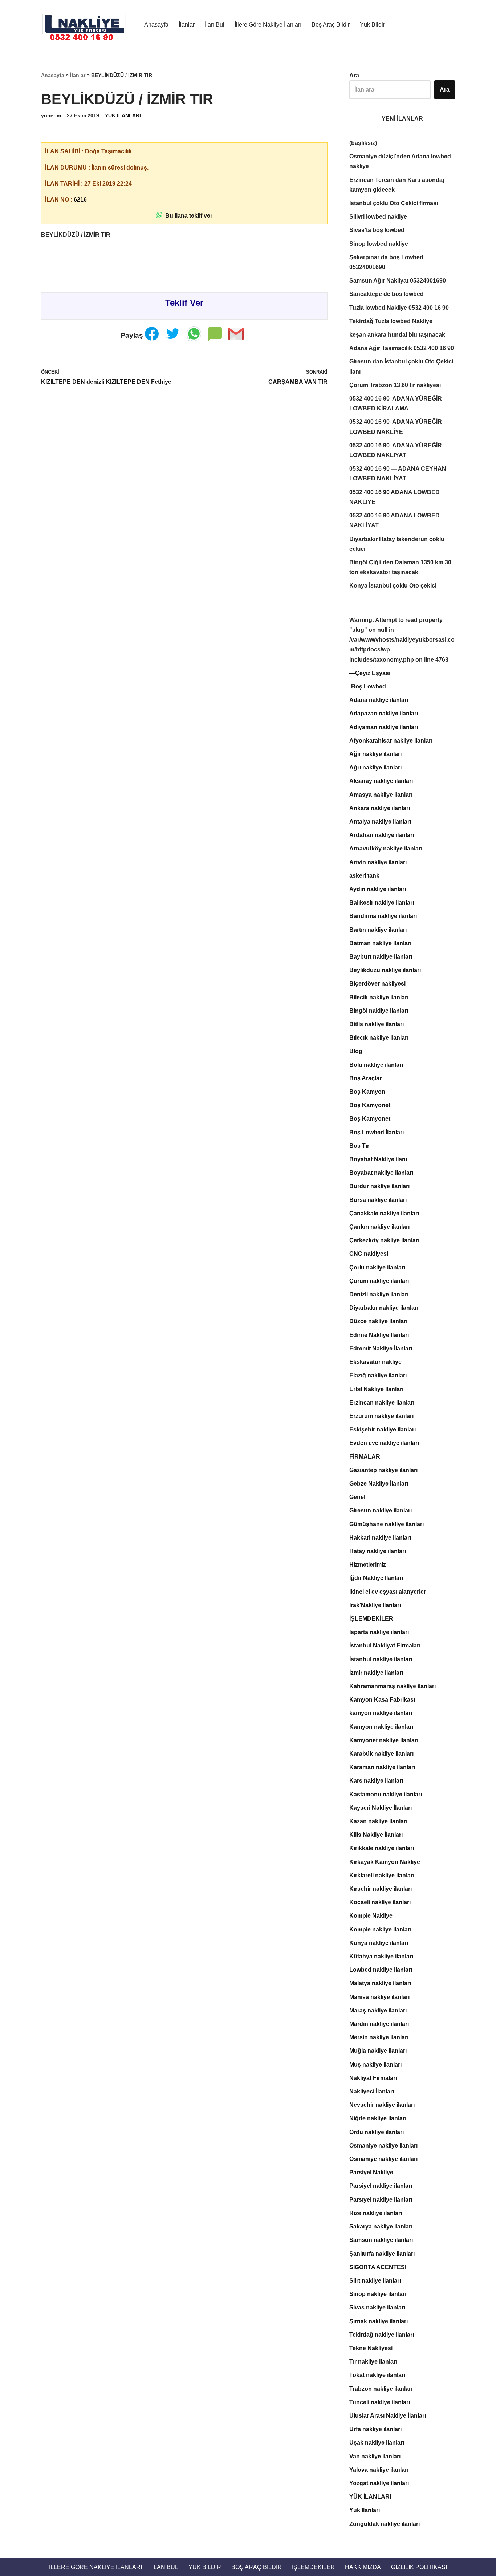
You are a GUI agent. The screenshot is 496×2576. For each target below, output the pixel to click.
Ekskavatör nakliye (375, 1362)
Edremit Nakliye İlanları (381, 1348)
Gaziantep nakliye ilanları (383, 1470)
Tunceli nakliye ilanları (380, 2402)
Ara (354, 75)
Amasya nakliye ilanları (381, 795)
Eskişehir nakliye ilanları (383, 1429)
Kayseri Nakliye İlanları (381, 1808)
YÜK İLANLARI (123, 115)
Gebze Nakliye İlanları (379, 1484)
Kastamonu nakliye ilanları (386, 1794)
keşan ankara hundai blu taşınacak (397, 335)
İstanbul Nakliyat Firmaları (385, 1645)
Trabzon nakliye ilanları (381, 2389)
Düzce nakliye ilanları (378, 1321)
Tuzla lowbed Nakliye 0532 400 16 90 (399, 308)
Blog (356, 1051)
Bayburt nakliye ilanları (381, 957)
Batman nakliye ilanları (380, 943)
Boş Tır (359, 1146)
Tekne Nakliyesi (371, 2348)
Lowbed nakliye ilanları (381, 1970)
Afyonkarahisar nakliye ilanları (391, 741)
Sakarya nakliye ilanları (381, 2226)
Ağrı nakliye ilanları (375, 767)
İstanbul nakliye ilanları (381, 1659)
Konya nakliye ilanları (379, 1943)
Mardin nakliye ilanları (379, 2024)
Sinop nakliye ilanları (378, 2294)
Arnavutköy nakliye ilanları (386, 848)
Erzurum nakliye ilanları (381, 1416)
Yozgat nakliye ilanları (379, 2483)
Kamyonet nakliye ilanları (384, 1740)
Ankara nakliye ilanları (380, 808)
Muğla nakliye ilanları (378, 2051)
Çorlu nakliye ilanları (377, 1267)
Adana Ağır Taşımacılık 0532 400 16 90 (402, 348)
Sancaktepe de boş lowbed (387, 294)
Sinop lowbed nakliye (379, 244)
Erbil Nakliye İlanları (376, 1389)
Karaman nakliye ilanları (382, 1767)
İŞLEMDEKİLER (371, 1619)
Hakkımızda (363, 2567)
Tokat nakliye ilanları (377, 2375)
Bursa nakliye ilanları (378, 1200)
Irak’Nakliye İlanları (375, 1605)
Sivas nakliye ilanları (377, 2307)
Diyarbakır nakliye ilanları (384, 1308)
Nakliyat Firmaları (373, 2078)
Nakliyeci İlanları (372, 2091)
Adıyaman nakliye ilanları (384, 727)
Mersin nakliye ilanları (379, 2037)
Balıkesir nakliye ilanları (382, 903)
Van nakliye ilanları (375, 2456)
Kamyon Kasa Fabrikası (382, 1700)
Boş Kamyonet (370, 1105)
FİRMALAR (365, 1457)
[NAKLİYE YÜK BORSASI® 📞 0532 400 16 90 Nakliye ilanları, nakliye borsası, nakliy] (86, 24)
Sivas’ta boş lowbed (377, 230)
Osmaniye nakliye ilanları (383, 2146)
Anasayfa (156, 25)
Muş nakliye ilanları (375, 2065)
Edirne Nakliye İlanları (379, 1335)
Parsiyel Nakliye (371, 2172)
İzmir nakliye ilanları (376, 1673)
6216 (80, 200)
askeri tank (364, 876)
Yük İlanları (365, 2510)
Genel (357, 1497)
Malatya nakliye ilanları (380, 1983)
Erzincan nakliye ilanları (382, 1403)
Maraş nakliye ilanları (378, 2010)
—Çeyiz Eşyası (370, 673)
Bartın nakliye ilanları (378, 930)
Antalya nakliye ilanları (380, 822)
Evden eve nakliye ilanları (384, 1443)
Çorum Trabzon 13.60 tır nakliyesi (395, 385)
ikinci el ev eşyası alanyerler (388, 1592)
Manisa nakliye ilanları (379, 1997)
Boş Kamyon (367, 1092)
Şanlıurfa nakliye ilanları (382, 2254)
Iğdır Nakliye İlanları (376, 1578)
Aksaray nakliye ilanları (381, 781)
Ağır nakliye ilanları (375, 754)
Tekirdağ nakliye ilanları (382, 2335)
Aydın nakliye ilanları (378, 889)
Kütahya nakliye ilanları (381, 1956)
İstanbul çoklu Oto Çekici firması (394, 203)
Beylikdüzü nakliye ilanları (385, 970)
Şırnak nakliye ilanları (379, 2321)
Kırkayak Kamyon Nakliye (385, 1862)
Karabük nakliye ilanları (381, 1754)
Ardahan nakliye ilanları (382, 835)
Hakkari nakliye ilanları (380, 1538)
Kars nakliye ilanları (376, 1781)
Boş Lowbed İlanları (377, 1132)
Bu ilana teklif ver (187, 216)
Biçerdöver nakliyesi (377, 984)
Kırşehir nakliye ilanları (381, 1889)
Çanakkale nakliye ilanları (384, 1213)
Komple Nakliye (371, 1916)
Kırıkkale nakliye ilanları (382, 1848)
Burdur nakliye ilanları (379, 1186)
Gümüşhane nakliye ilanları (387, 1524)
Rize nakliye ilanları (376, 2213)
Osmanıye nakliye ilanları (383, 2159)
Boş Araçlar (365, 1078)
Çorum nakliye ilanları (379, 1281)
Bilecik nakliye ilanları (379, 997)
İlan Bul (215, 25)
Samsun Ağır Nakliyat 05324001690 (398, 281)
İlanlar (187, 25)
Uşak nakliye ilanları (377, 2443)
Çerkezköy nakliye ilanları (384, 1240)
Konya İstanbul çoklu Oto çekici (393, 586)
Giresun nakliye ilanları (381, 1510)
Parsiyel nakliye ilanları (381, 2186)
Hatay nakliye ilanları (378, 1551)
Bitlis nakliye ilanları (377, 1024)
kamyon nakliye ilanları (381, 1713)
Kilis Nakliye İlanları (376, 1835)
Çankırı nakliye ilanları (379, 1227)
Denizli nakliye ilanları (379, 1294)
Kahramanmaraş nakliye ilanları (393, 1686)
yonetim (51, 115)
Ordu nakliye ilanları (377, 2132)
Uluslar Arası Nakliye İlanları (388, 2416)
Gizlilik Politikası (419, 2567)
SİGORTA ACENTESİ (378, 2267)
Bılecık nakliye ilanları (379, 1038)
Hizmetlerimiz (368, 1565)
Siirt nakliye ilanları (375, 2281)
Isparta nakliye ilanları (379, 1632)
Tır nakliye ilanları (373, 2362)
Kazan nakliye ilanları (378, 1821)
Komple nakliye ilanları (380, 1929)
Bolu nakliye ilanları (376, 1065)
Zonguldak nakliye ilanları (385, 2524)
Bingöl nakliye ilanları (379, 1011)
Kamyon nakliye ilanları (381, 1727)
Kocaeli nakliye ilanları (380, 1902)
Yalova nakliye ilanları (379, 2470)
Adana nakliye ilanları (379, 700)
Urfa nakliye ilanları (375, 2429)
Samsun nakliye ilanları (381, 2240)
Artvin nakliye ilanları (378, 862)
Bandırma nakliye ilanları (383, 916)
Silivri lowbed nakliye (378, 217)
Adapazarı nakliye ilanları (384, 713)
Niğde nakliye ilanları (378, 2118)
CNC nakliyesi (369, 1254)
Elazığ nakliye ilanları (378, 1375)
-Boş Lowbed (368, 686)
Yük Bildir (372, 25)
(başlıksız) (363, 143)
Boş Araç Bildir (331, 25)
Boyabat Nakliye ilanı (378, 1159)
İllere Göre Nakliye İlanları (268, 25)
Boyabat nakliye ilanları (381, 1173)
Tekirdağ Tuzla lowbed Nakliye (391, 321)
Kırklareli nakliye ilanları (382, 1875)
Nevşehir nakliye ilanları (382, 2105)
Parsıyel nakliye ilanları (381, 2200)
